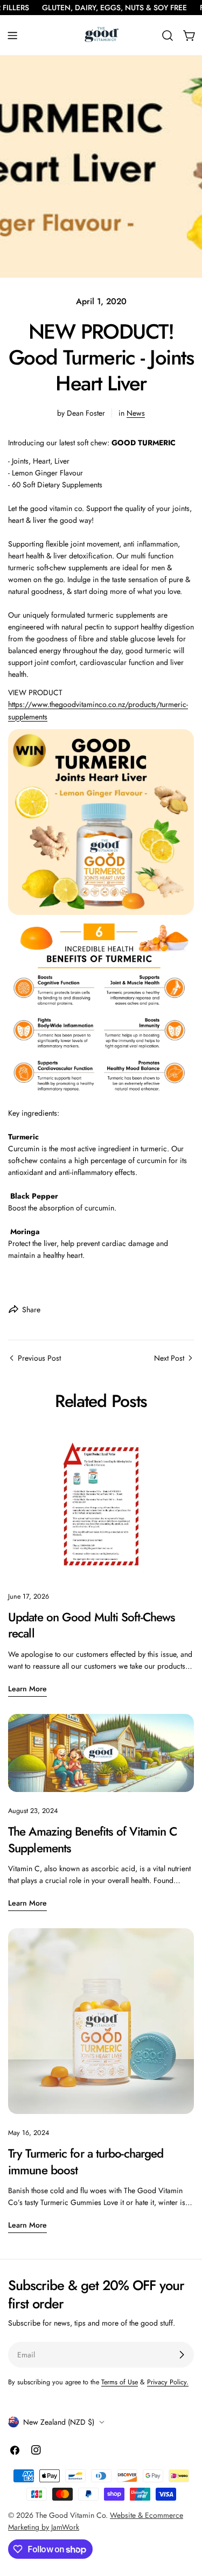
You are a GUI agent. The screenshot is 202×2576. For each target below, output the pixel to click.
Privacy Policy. (168, 2382)
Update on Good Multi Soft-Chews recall (92, 1625)
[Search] (168, 36)
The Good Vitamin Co (71, 2515)
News (136, 413)
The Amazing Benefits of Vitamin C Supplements (92, 1839)
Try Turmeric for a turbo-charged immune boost (86, 2161)
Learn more (27, 1689)
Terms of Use (120, 2382)
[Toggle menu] (12, 36)
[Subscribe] (182, 2355)
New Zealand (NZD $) (59, 2422)
